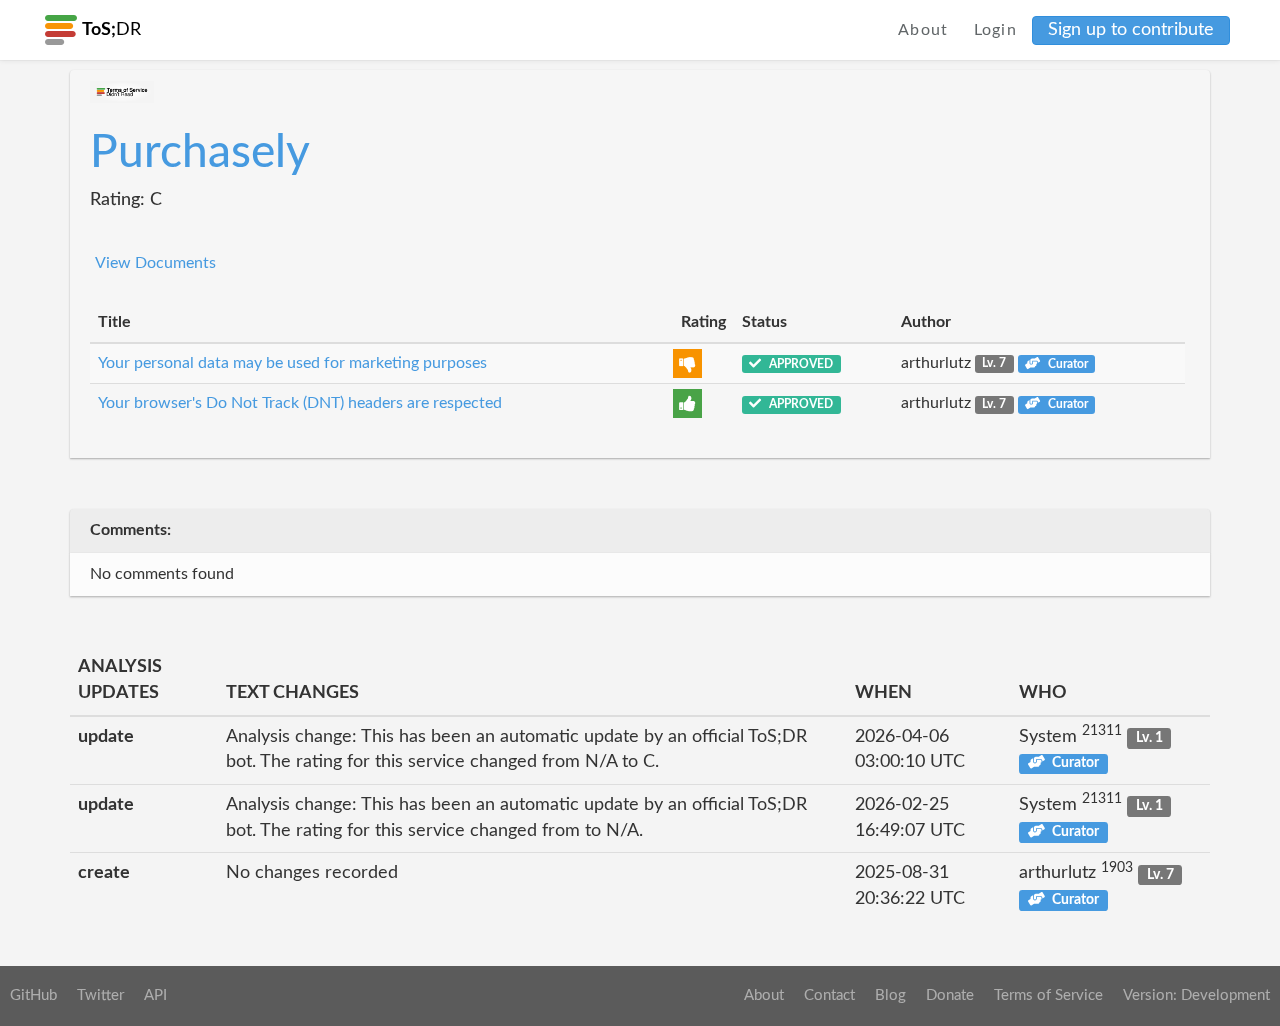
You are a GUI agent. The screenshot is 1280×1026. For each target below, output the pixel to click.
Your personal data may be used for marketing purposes (292, 363)
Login (996, 30)
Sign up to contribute (1131, 30)
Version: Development (1196, 995)
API (155, 995)
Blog (890, 995)
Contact (829, 995)
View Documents (155, 263)
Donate (950, 995)
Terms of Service (1048, 995)
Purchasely (200, 153)
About (923, 30)
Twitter (100, 995)
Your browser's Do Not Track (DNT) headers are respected (300, 403)
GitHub (33, 995)
